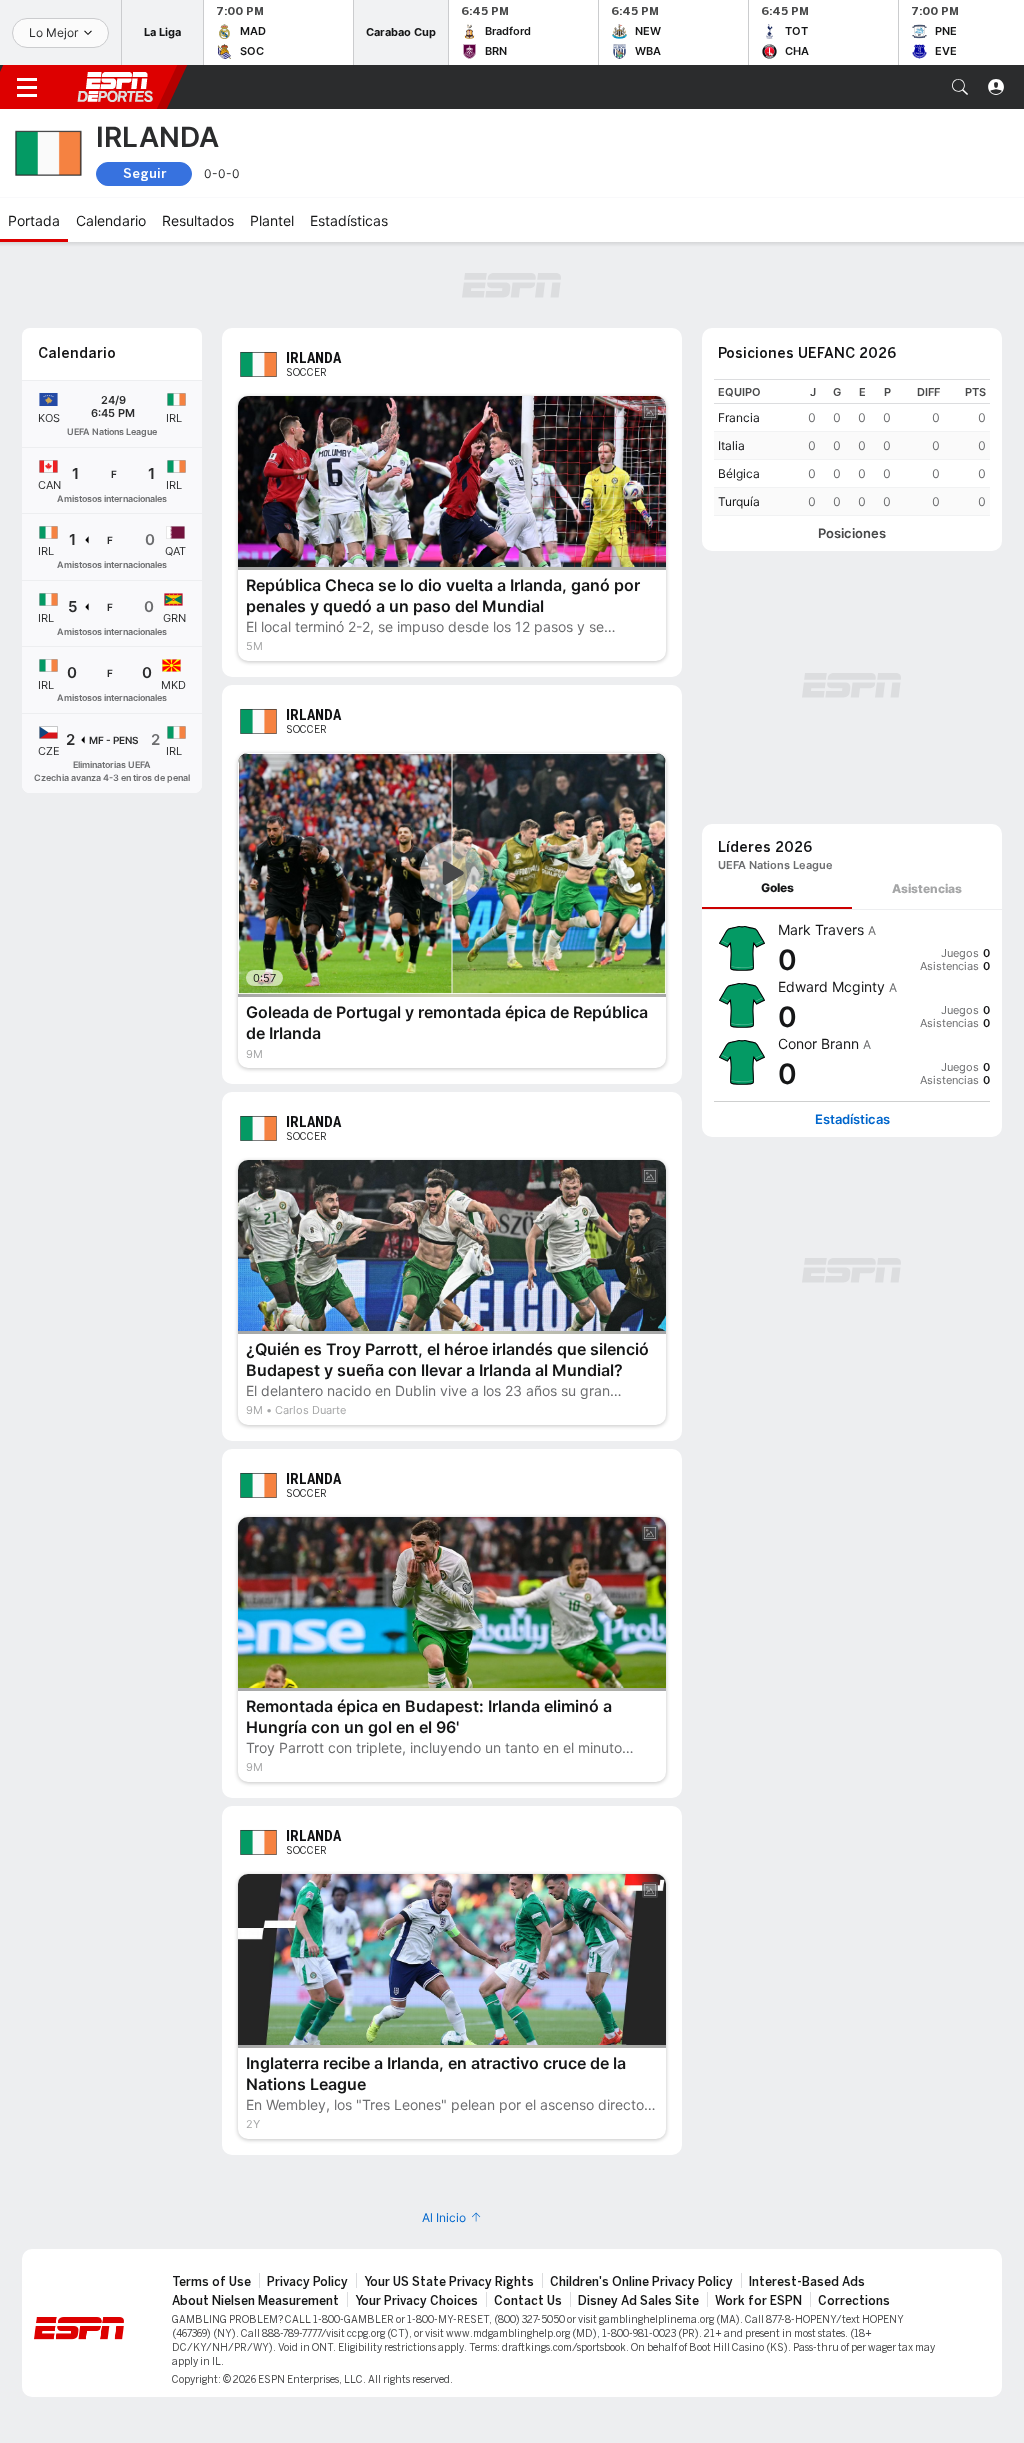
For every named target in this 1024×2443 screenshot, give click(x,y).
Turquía (739, 501)
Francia (739, 417)
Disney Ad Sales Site (638, 2301)
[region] (852, 447)
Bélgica (739, 473)
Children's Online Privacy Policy (641, 2282)
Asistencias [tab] (927, 888)
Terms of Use (211, 2282)
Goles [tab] (777, 887)
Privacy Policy (307, 2282)
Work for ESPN (758, 2301)
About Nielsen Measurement (255, 2301)
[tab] (777, 888)
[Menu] (27, 87)
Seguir (144, 173)
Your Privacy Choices (416, 2301)
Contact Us (528, 2301)
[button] (960, 87)
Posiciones (852, 533)
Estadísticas (852, 1119)
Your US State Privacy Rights (449, 2282)
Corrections (854, 2301)
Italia (731, 445)
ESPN (115, 87)
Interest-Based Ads (807, 2282)
